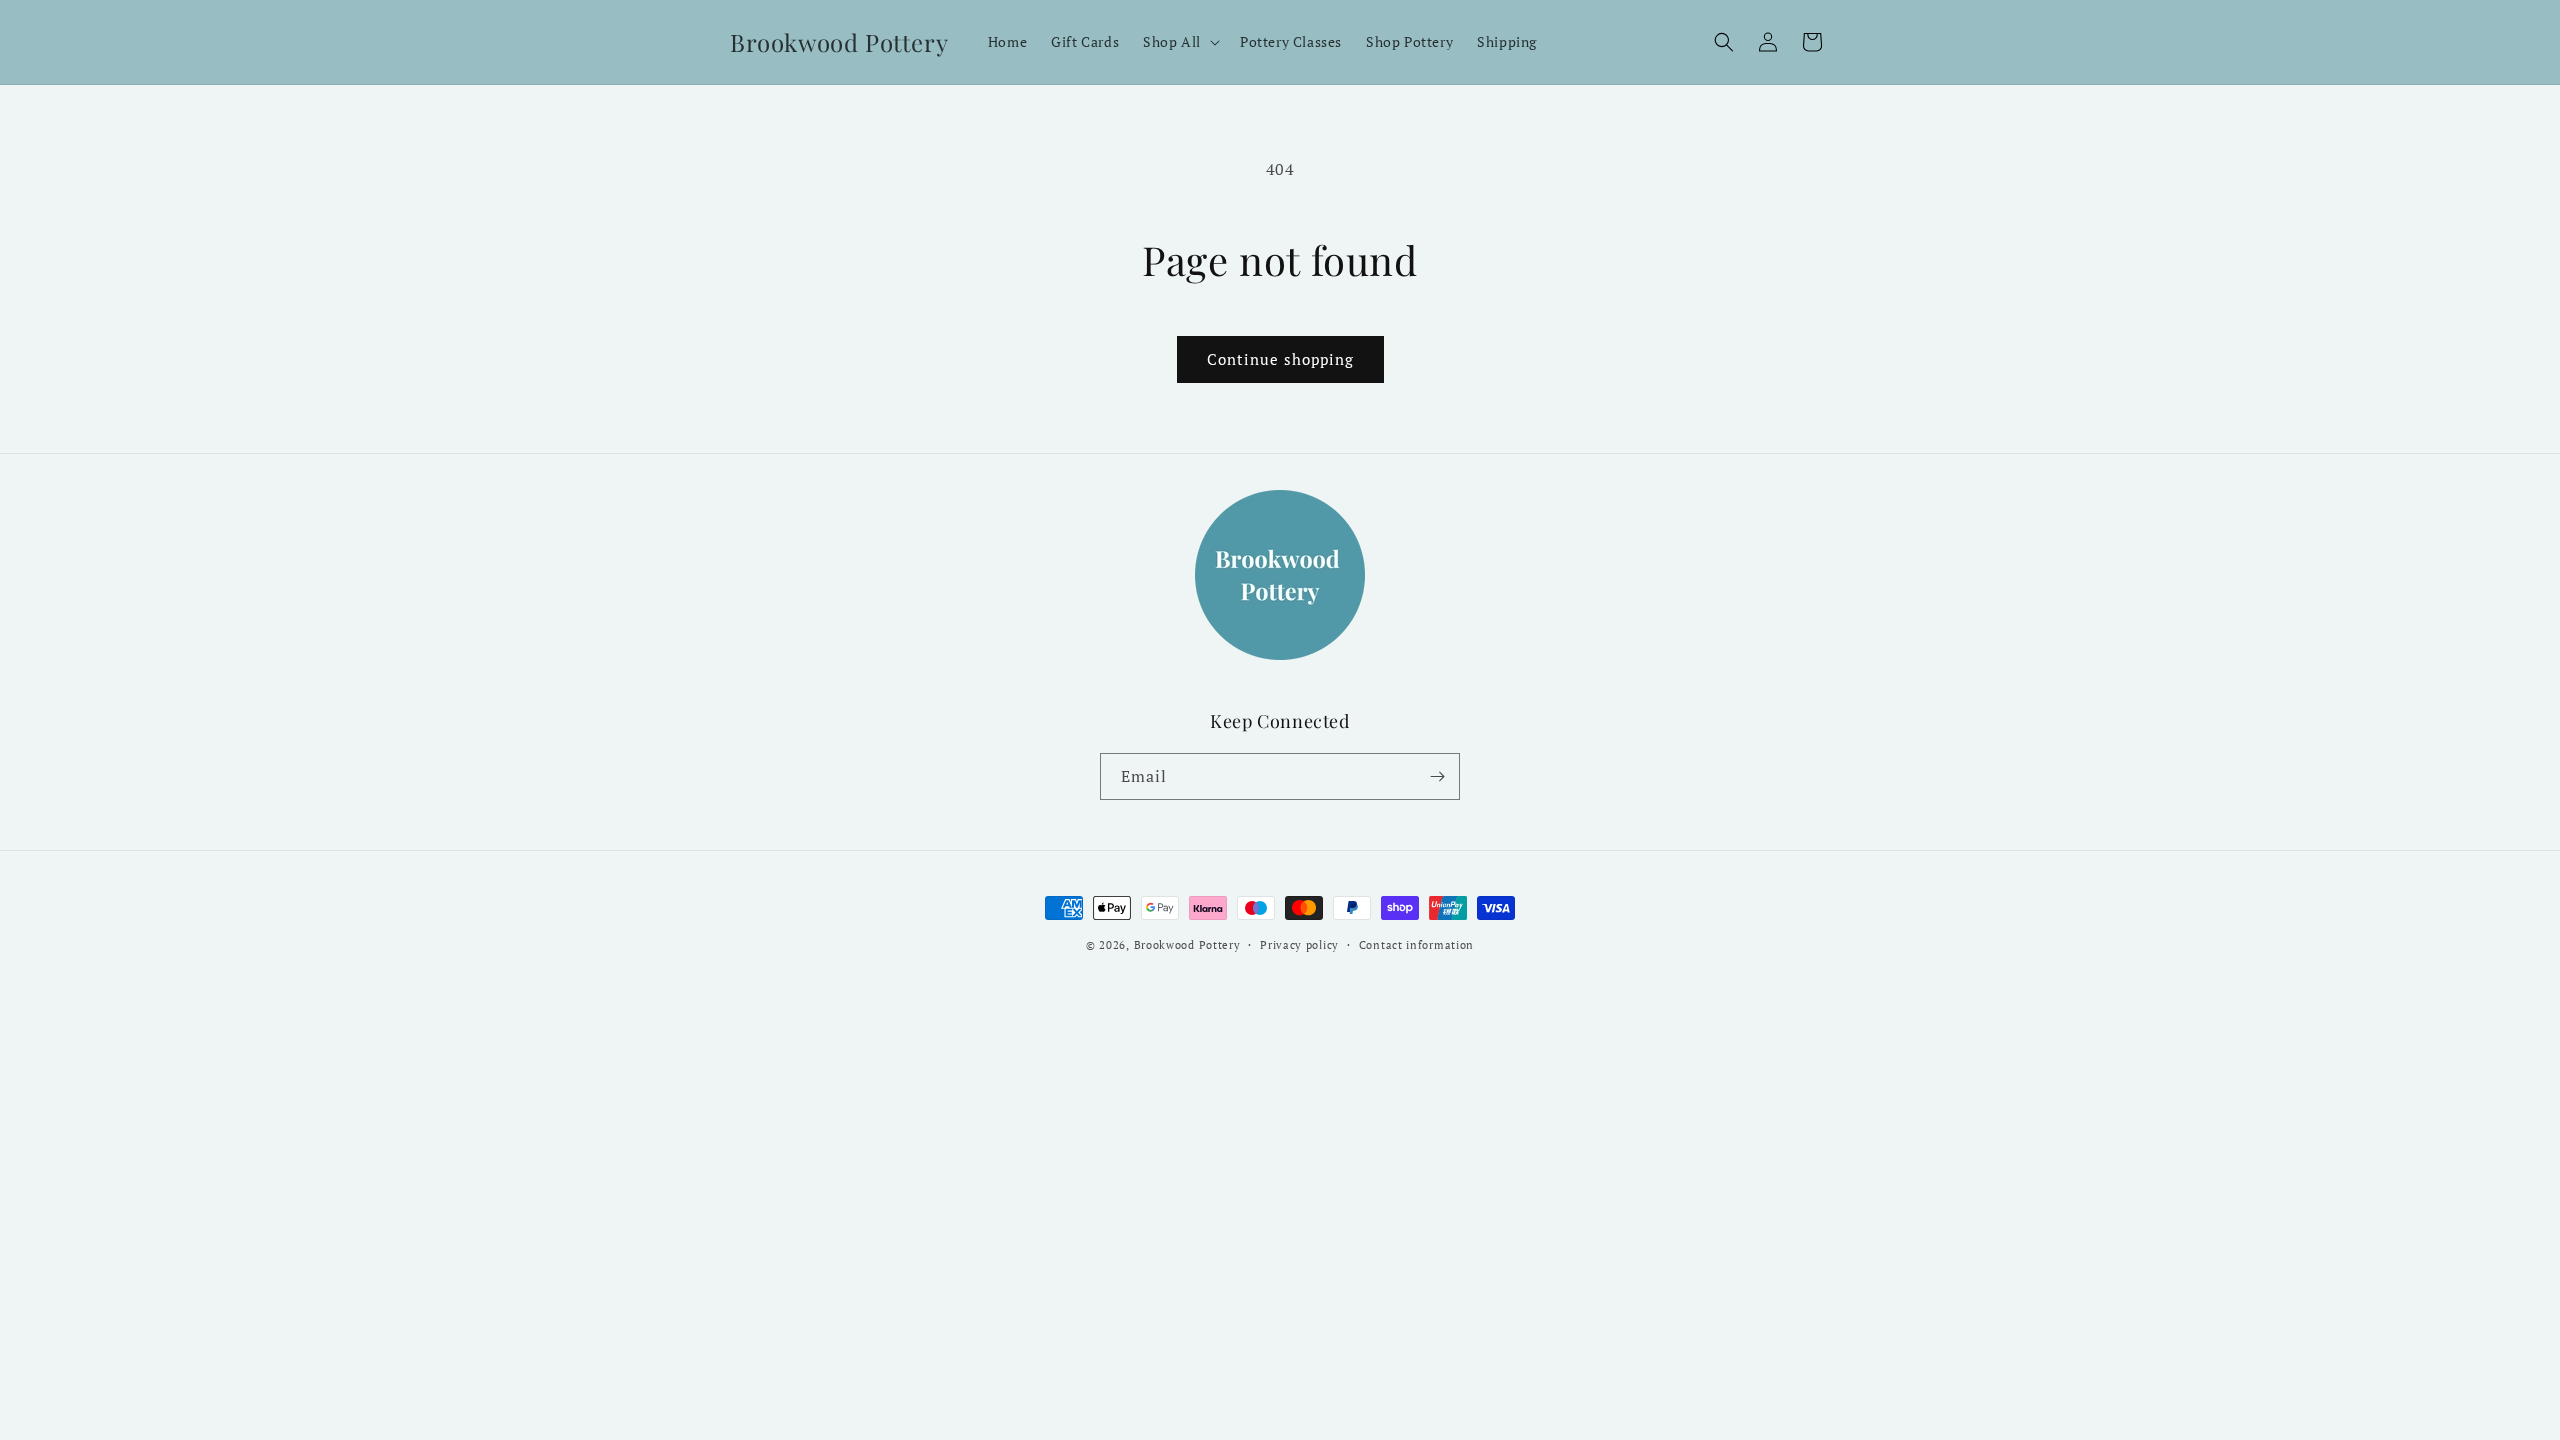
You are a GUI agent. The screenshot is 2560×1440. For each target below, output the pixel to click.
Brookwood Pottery (1187, 945)
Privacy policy (1299, 945)
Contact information (1416, 945)
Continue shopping (1280, 359)
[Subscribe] (1437, 776)
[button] (1179, 42)
